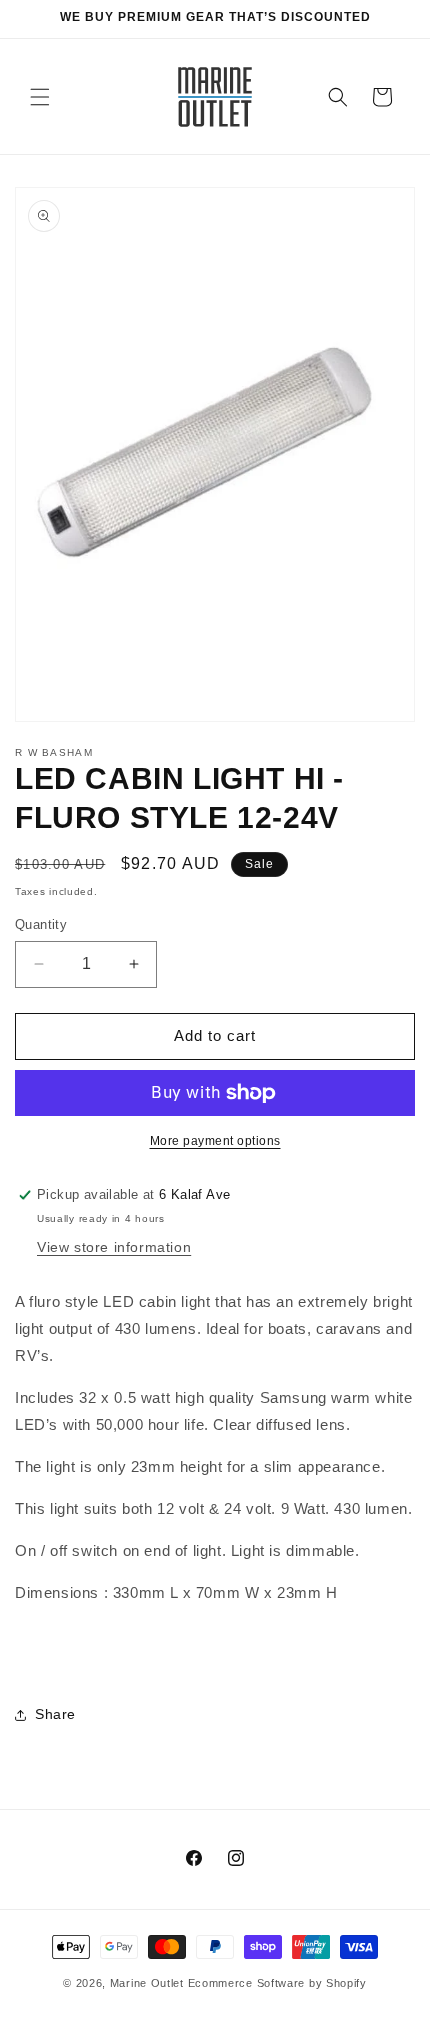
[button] (40, 97)
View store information (114, 1247)
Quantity (41, 924)
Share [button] (55, 1714)
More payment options (215, 1141)
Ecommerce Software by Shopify (277, 1983)
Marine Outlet (147, 1983)
